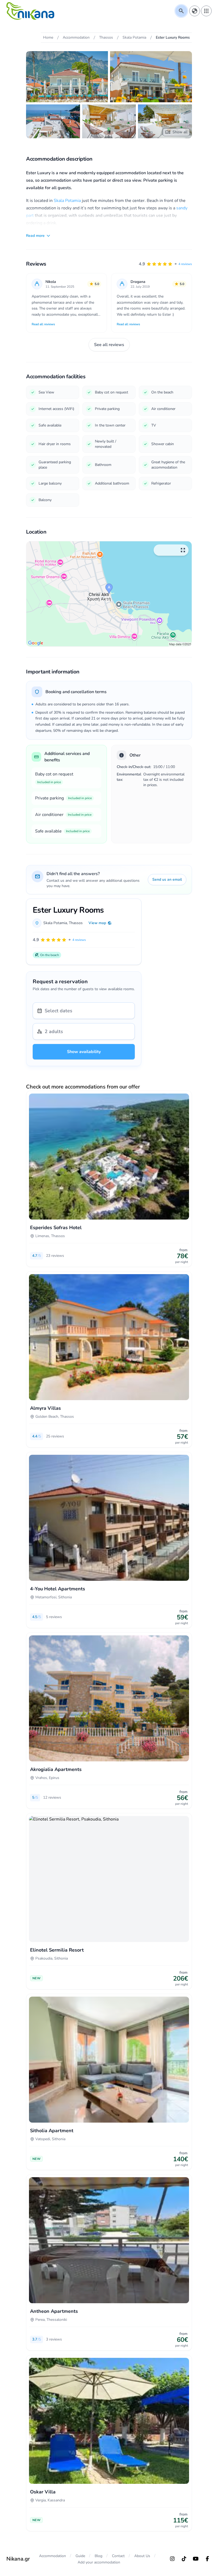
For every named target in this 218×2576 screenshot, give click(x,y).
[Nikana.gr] (30, 11)
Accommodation (53, 2556)
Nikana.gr (18, 2559)
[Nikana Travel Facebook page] (207, 2559)
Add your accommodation (99, 2562)
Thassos (76, 923)
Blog (98, 2556)
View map (97, 923)
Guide (80, 2556)
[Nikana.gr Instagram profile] (172, 2559)
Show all (180, 132)
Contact (118, 2556)
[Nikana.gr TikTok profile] (184, 2559)
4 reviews (185, 264)
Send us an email (167, 879)
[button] (165, 264)
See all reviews (109, 345)
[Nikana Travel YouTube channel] (196, 2559)
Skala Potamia (67, 201)
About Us (142, 2556)
